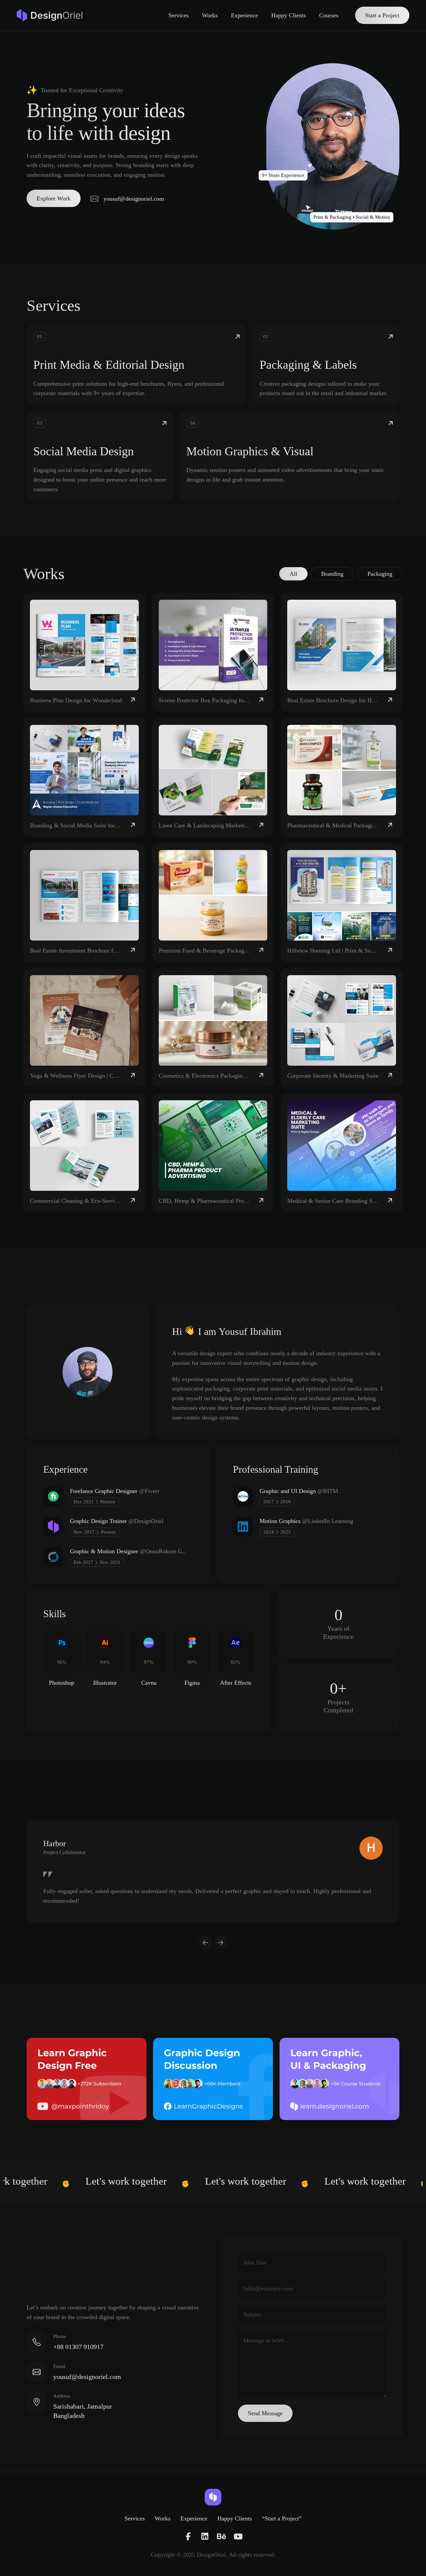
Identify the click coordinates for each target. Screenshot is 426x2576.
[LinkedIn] (205, 2537)
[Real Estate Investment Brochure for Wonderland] (84, 903)
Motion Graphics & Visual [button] (250, 451)
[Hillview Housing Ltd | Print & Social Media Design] (342, 903)
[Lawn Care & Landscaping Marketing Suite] (213, 777)
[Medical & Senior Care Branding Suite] (342, 1153)
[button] (54, 198)
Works (210, 15)
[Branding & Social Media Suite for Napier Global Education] (84, 777)
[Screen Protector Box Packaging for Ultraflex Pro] (213, 652)
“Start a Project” (282, 2518)
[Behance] (221, 2537)
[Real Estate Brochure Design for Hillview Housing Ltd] (342, 652)
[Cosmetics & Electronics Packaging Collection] (213, 1028)
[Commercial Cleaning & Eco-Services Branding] (84, 1153)
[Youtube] (238, 2537)
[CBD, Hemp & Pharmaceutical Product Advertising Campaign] (213, 1153)
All (293, 574)
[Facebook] (188, 2537)
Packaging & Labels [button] (308, 365)
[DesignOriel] (52, 15)
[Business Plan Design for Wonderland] (84, 652)
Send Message (265, 2413)
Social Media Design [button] (84, 451)
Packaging (380, 574)
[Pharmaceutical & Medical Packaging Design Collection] (342, 777)
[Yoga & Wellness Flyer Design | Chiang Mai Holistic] (84, 1028)
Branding (332, 574)
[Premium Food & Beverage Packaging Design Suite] (213, 903)
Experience (244, 15)
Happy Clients (289, 15)
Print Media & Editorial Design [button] (109, 365)
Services (179, 15)
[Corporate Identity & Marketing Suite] (342, 1028)
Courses (329, 15)
